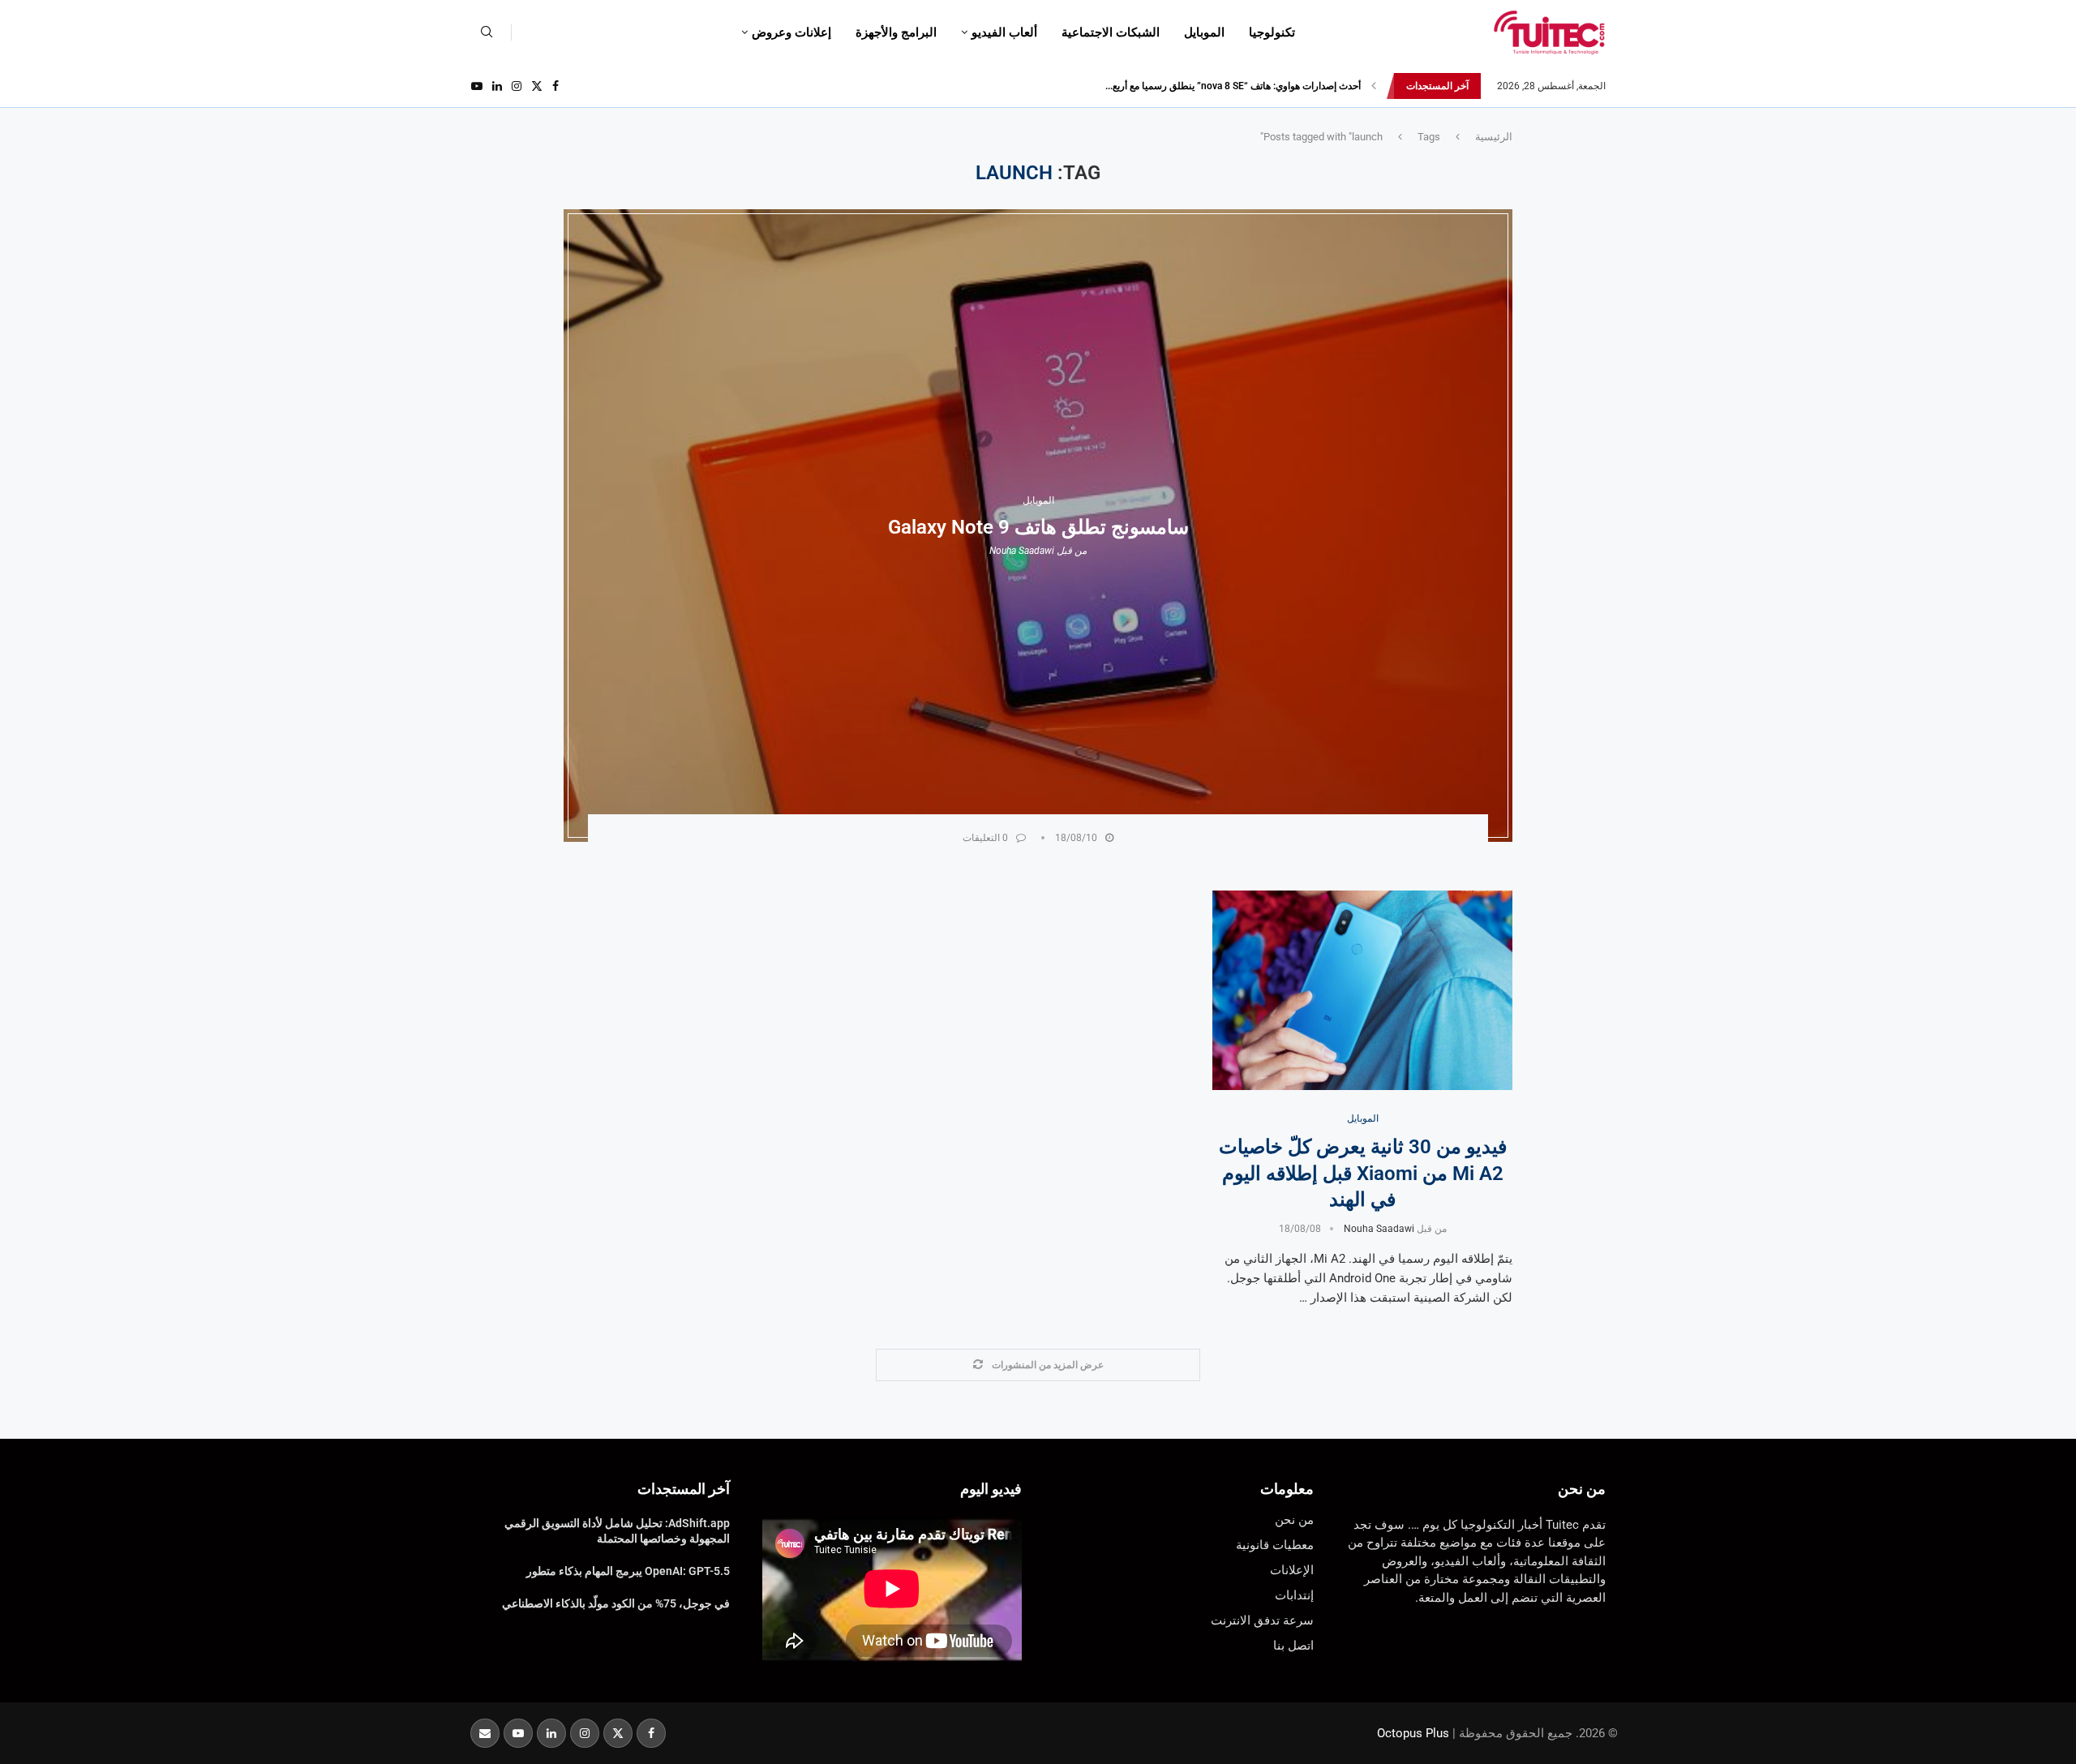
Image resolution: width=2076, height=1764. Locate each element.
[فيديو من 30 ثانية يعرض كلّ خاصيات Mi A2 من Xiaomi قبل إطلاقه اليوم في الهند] (1362, 991)
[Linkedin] (497, 86)
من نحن (1582, 1489)
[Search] (487, 32)
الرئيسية (1494, 137)
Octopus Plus (1413, 1733)
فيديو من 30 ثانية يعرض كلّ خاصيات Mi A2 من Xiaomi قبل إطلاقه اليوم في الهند (1363, 1173)
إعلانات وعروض (791, 32)
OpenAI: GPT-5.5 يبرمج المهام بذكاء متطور (628, 1571)
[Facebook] (555, 86)
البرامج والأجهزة (896, 32)
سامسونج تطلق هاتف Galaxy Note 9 (1038, 527)
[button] (1374, 86)
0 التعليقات (985, 838)
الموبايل (1204, 32)
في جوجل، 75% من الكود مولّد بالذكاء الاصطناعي (616, 1603)
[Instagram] (517, 86)
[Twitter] (537, 86)
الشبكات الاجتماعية (1111, 32)
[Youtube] (477, 86)
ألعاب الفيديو (1004, 32)
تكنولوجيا (1272, 32)
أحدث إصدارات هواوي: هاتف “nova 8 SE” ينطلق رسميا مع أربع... (1233, 86)
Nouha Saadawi (1022, 551)
